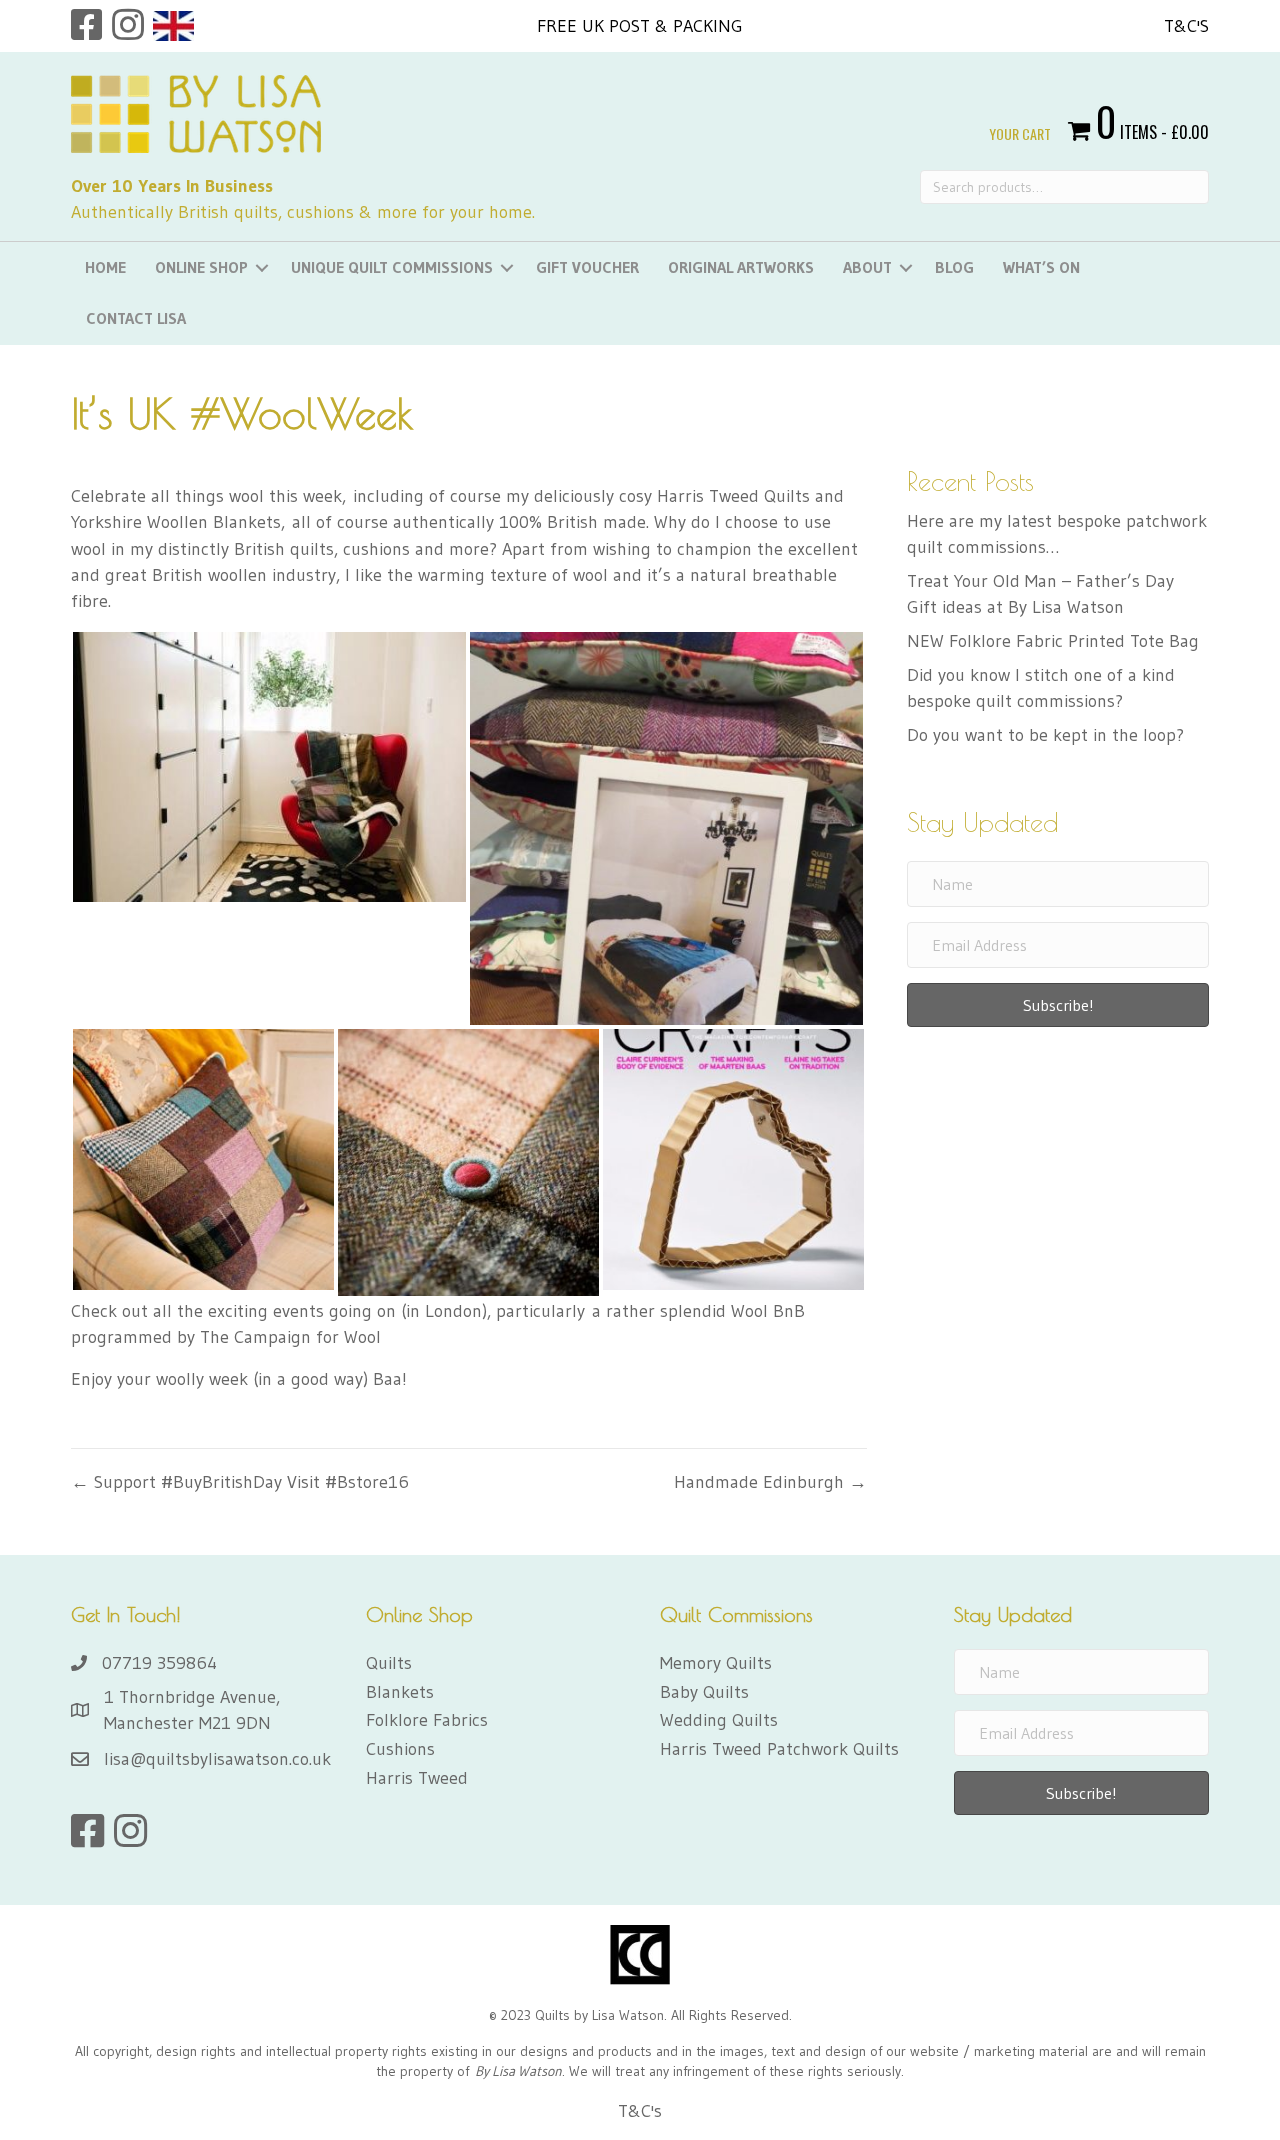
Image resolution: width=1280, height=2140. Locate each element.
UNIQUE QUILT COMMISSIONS (392, 267)
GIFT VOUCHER (587, 267)
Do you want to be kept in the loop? (1045, 735)
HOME (105, 267)
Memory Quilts (716, 1663)
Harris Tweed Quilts (733, 496)
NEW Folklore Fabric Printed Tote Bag (1053, 641)
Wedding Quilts (719, 1720)
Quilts (389, 1663)
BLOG (954, 267)
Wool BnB (768, 1311)
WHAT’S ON (1041, 267)
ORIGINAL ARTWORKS (741, 267)
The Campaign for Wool (290, 1337)
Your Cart (1020, 134)
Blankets (400, 1692)
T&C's (1186, 26)
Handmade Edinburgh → (770, 1482)
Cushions (400, 1749)
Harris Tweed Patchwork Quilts (779, 1749)
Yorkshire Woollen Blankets (176, 522)
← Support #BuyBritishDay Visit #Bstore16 (240, 1482)
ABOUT (867, 267)
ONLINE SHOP (201, 267)
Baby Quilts (704, 1692)
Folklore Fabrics (427, 1720)
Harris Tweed (417, 1778)
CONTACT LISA (136, 318)
